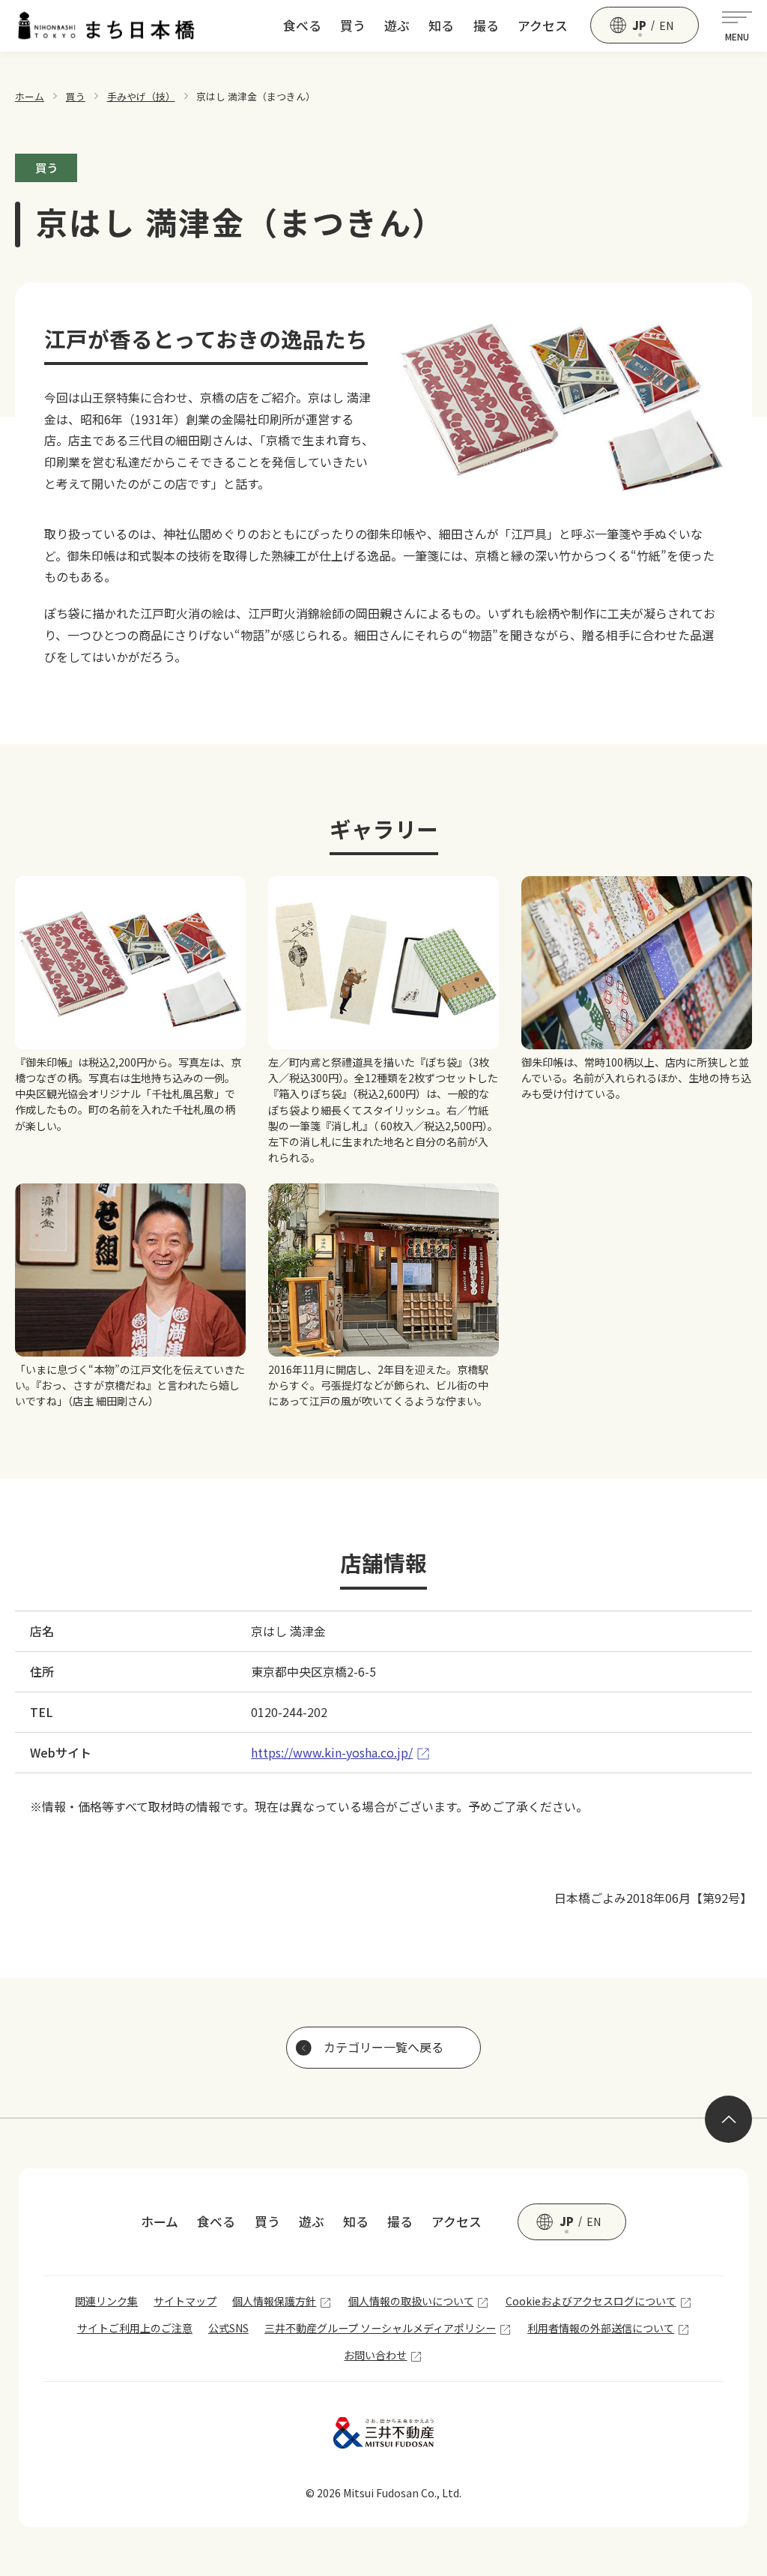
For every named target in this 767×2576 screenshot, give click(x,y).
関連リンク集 (106, 2301)
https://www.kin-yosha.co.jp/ (332, 1752)
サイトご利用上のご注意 (135, 2328)
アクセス (543, 25)
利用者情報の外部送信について (601, 2328)
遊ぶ (397, 25)
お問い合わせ (375, 2355)
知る (441, 25)
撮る (486, 25)
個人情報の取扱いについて (411, 2301)
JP (639, 25)
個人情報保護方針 (274, 2301)
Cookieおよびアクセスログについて (591, 2301)
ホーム (30, 96)
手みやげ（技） (141, 96)
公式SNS (228, 2328)
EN (667, 25)
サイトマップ (185, 2301)
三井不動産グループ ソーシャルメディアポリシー (380, 2328)
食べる (302, 25)
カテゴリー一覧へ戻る (383, 2047)
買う (353, 25)
